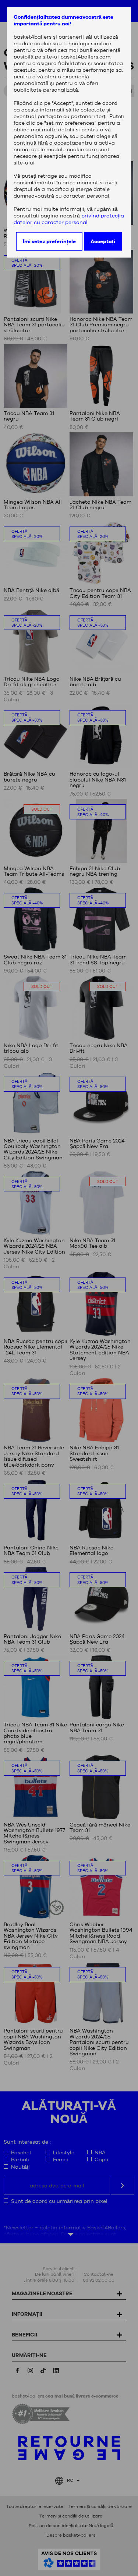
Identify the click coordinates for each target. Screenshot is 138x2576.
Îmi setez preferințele (49, 241)
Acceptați (103, 241)
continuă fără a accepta (44, 143)
